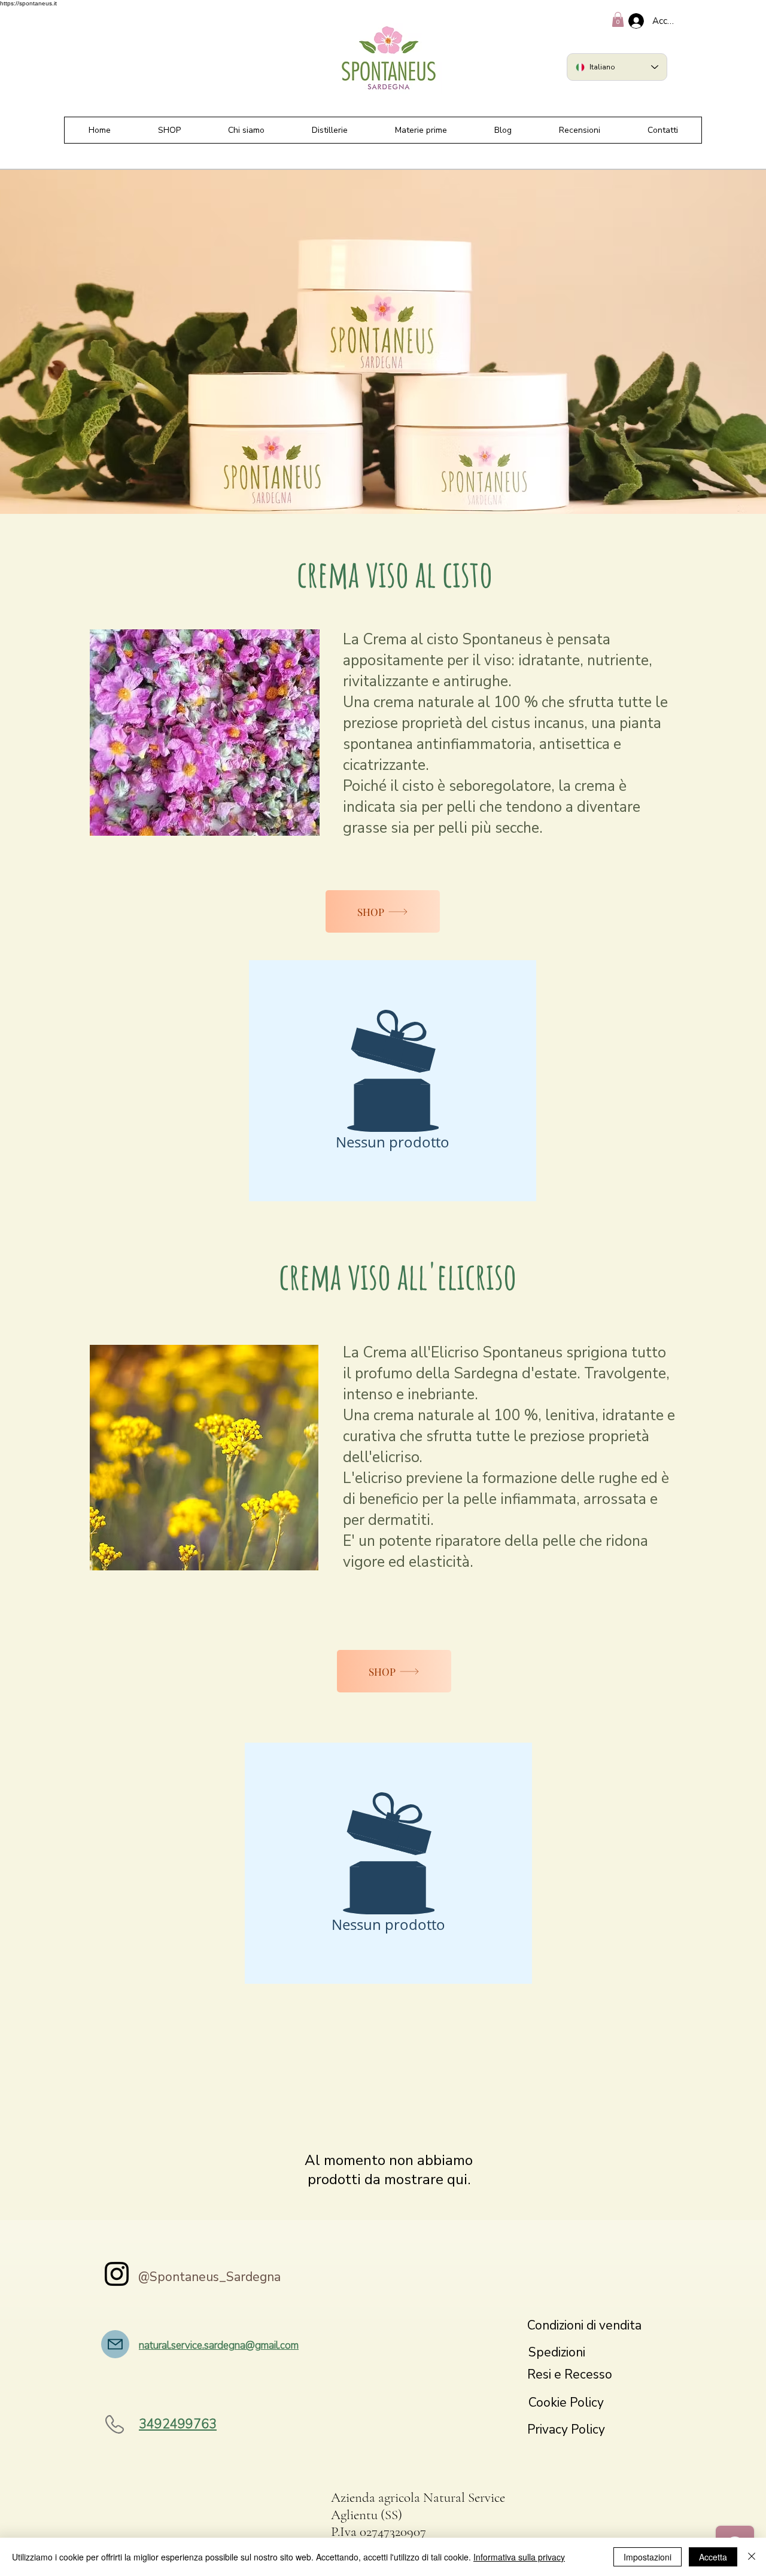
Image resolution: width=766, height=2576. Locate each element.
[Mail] (115, 2344)
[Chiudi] (752, 2557)
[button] (618, 19)
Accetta (713, 2557)
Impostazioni (648, 2557)
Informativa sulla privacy (519, 2557)
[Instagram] (117, 2274)
